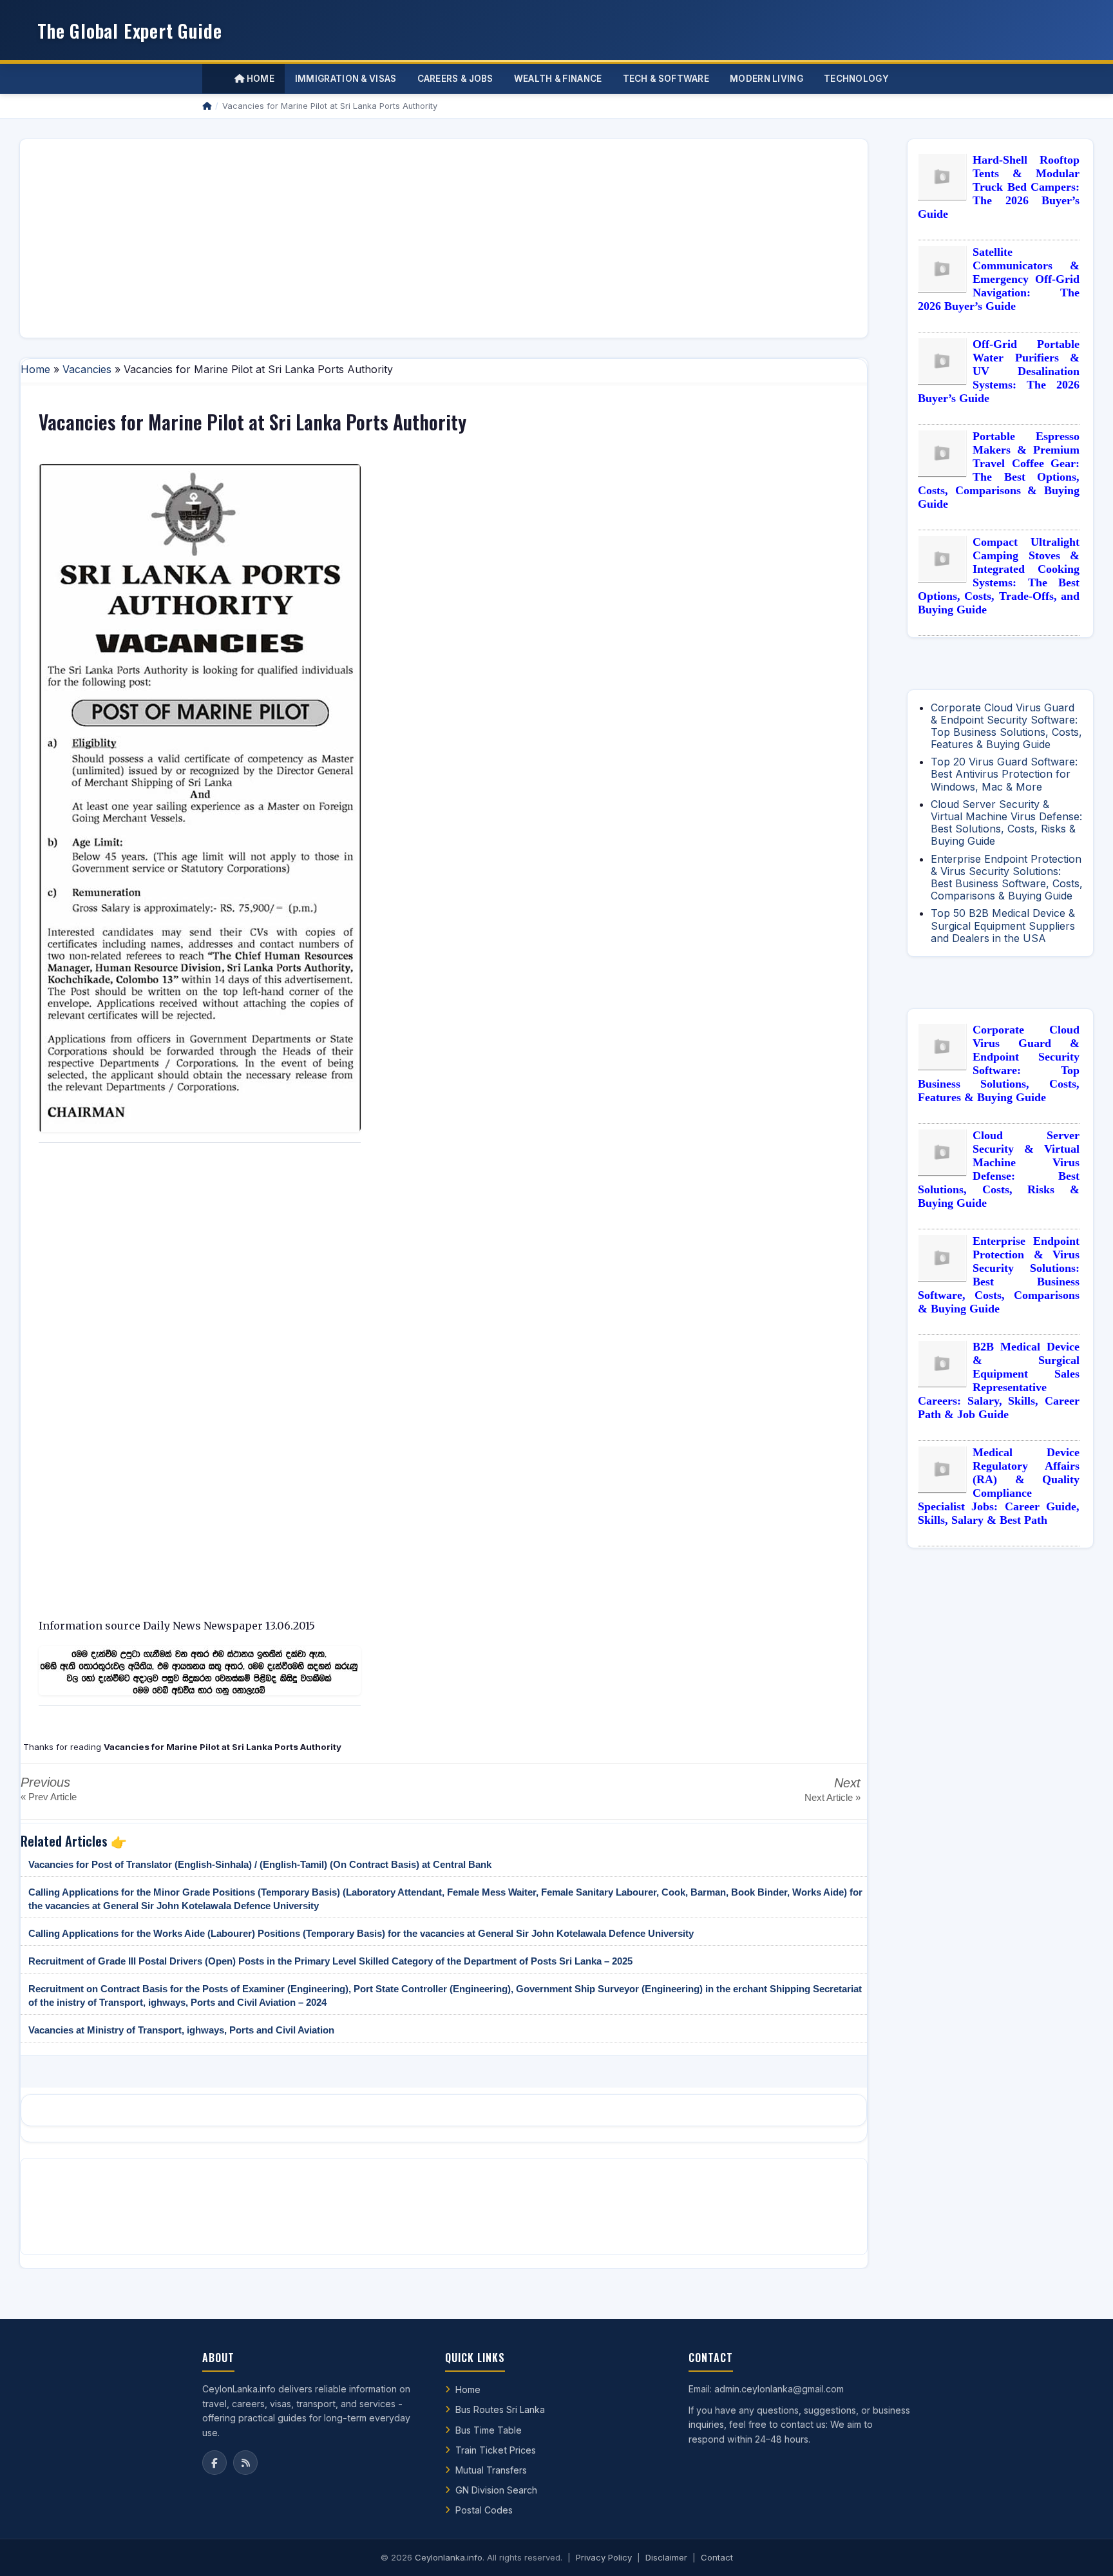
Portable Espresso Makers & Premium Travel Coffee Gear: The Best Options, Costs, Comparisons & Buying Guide (999, 470)
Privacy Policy (604, 2557)
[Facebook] (214, 2463)
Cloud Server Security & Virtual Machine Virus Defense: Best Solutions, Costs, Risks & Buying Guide (1006, 823)
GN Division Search (496, 2490)
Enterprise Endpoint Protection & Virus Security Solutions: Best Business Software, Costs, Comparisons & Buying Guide (1007, 878)
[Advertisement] (417, 238)
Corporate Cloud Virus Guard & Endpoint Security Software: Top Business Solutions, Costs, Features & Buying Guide (1006, 726)
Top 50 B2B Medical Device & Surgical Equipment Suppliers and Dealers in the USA (1003, 925)
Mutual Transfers (491, 2470)
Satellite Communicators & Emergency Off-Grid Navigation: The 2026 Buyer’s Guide (999, 279)
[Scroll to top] (1083, 2550)
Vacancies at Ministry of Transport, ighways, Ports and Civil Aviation (181, 2030)
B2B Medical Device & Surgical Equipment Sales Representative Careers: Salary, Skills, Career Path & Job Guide (999, 1380)
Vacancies (87, 369)
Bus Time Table (489, 2430)
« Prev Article (49, 1797)
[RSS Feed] (245, 2463)
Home (259, 79)
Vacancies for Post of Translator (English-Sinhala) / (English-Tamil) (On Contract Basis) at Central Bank (260, 1864)
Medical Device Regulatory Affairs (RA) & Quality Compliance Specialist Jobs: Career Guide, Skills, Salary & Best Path (999, 1486)
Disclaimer (666, 2557)
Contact (717, 2557)
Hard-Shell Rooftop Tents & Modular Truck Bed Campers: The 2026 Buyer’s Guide (999, 187)
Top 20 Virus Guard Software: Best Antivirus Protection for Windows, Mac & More (1004, 774)
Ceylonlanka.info (449, 2557)
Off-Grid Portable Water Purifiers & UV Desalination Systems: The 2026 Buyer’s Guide (999, 371)
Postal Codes (484, 2510)
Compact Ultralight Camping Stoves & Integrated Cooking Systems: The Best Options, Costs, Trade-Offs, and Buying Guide (999, 576)
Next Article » (832, 1797)
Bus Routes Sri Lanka (500, 2409)
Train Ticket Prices (496, 2450)
